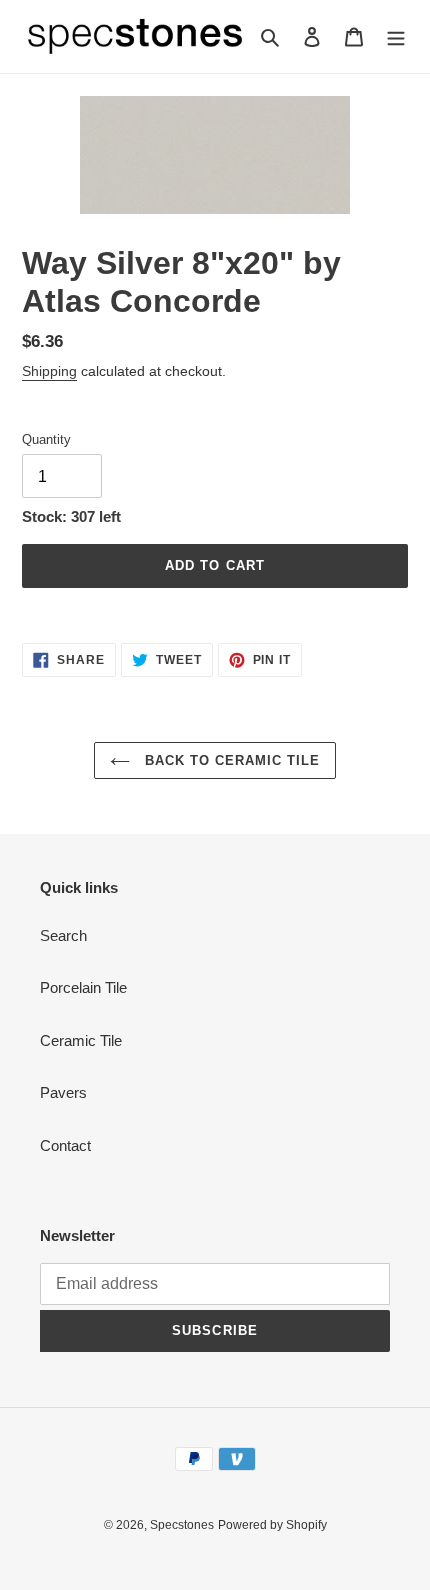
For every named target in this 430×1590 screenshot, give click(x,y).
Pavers (63, 1092)
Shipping (49, 371)
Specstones (182, 1525)
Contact (65, 1145)
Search (63, 935)
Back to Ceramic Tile (230, 760)
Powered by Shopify (272, 1525)
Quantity (46, 439)
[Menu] (396, 36)
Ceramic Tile (81, 1040)
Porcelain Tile (83, 987)
